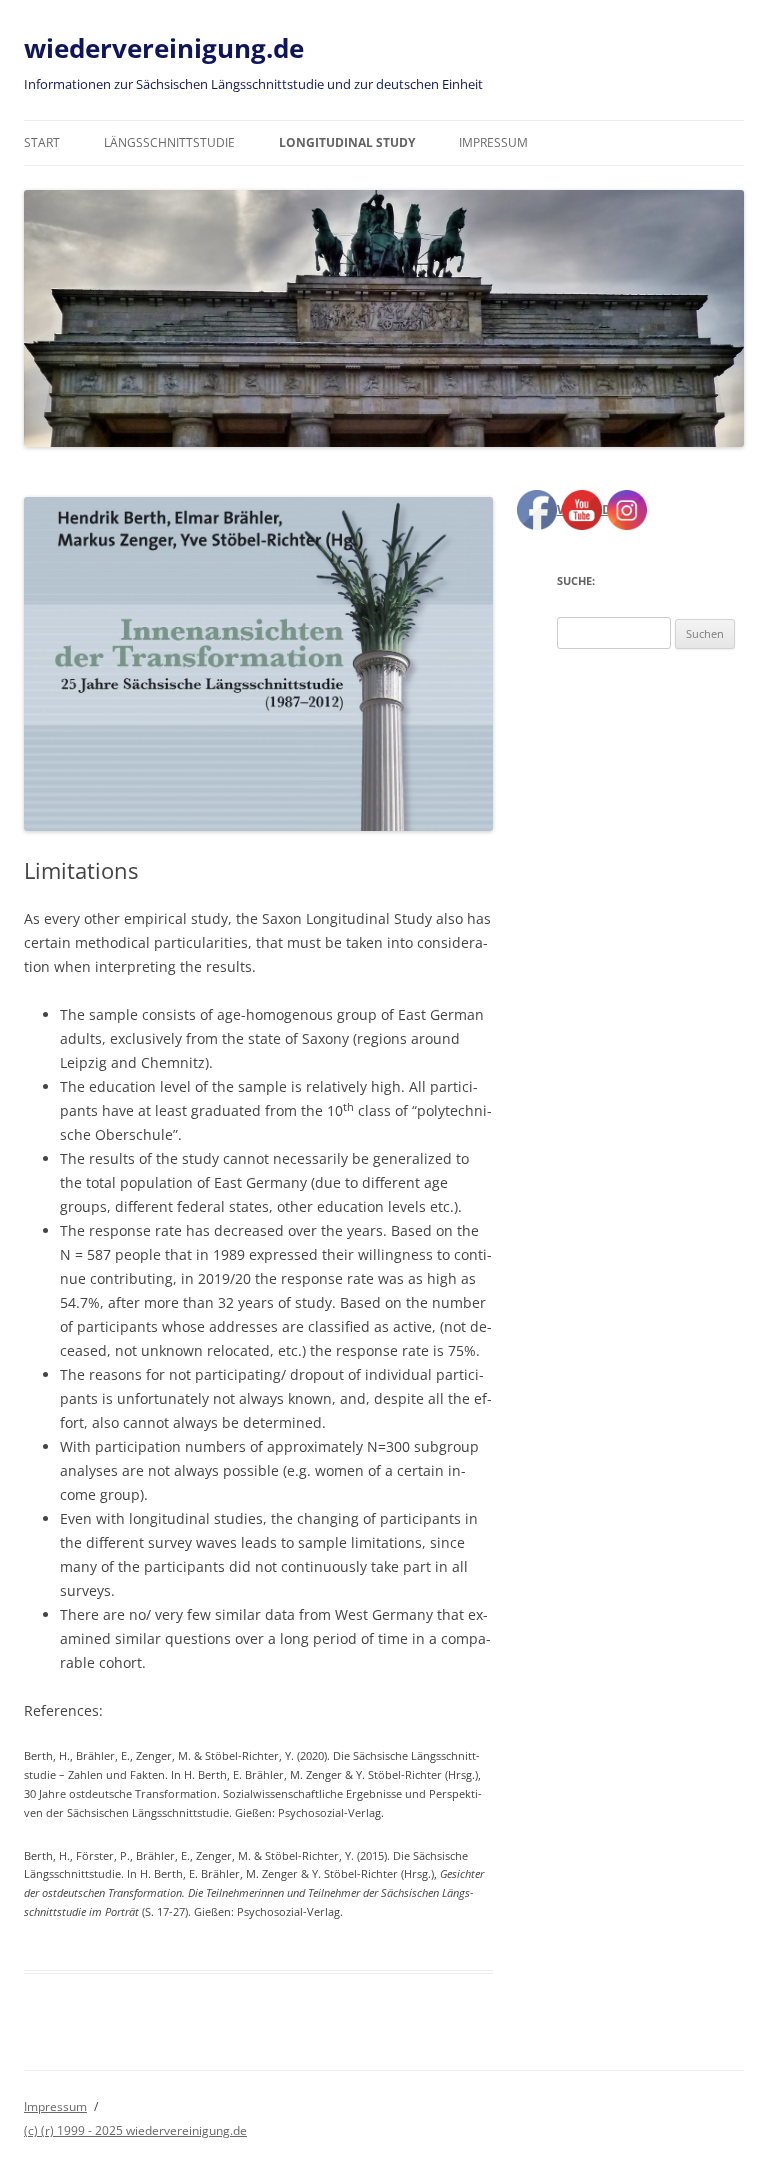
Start (42, 142)
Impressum (493, 142)
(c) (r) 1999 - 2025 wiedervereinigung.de (135, 2130)
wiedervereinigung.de (164, 48)
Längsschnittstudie (169, 142)
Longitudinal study (347, 142)
